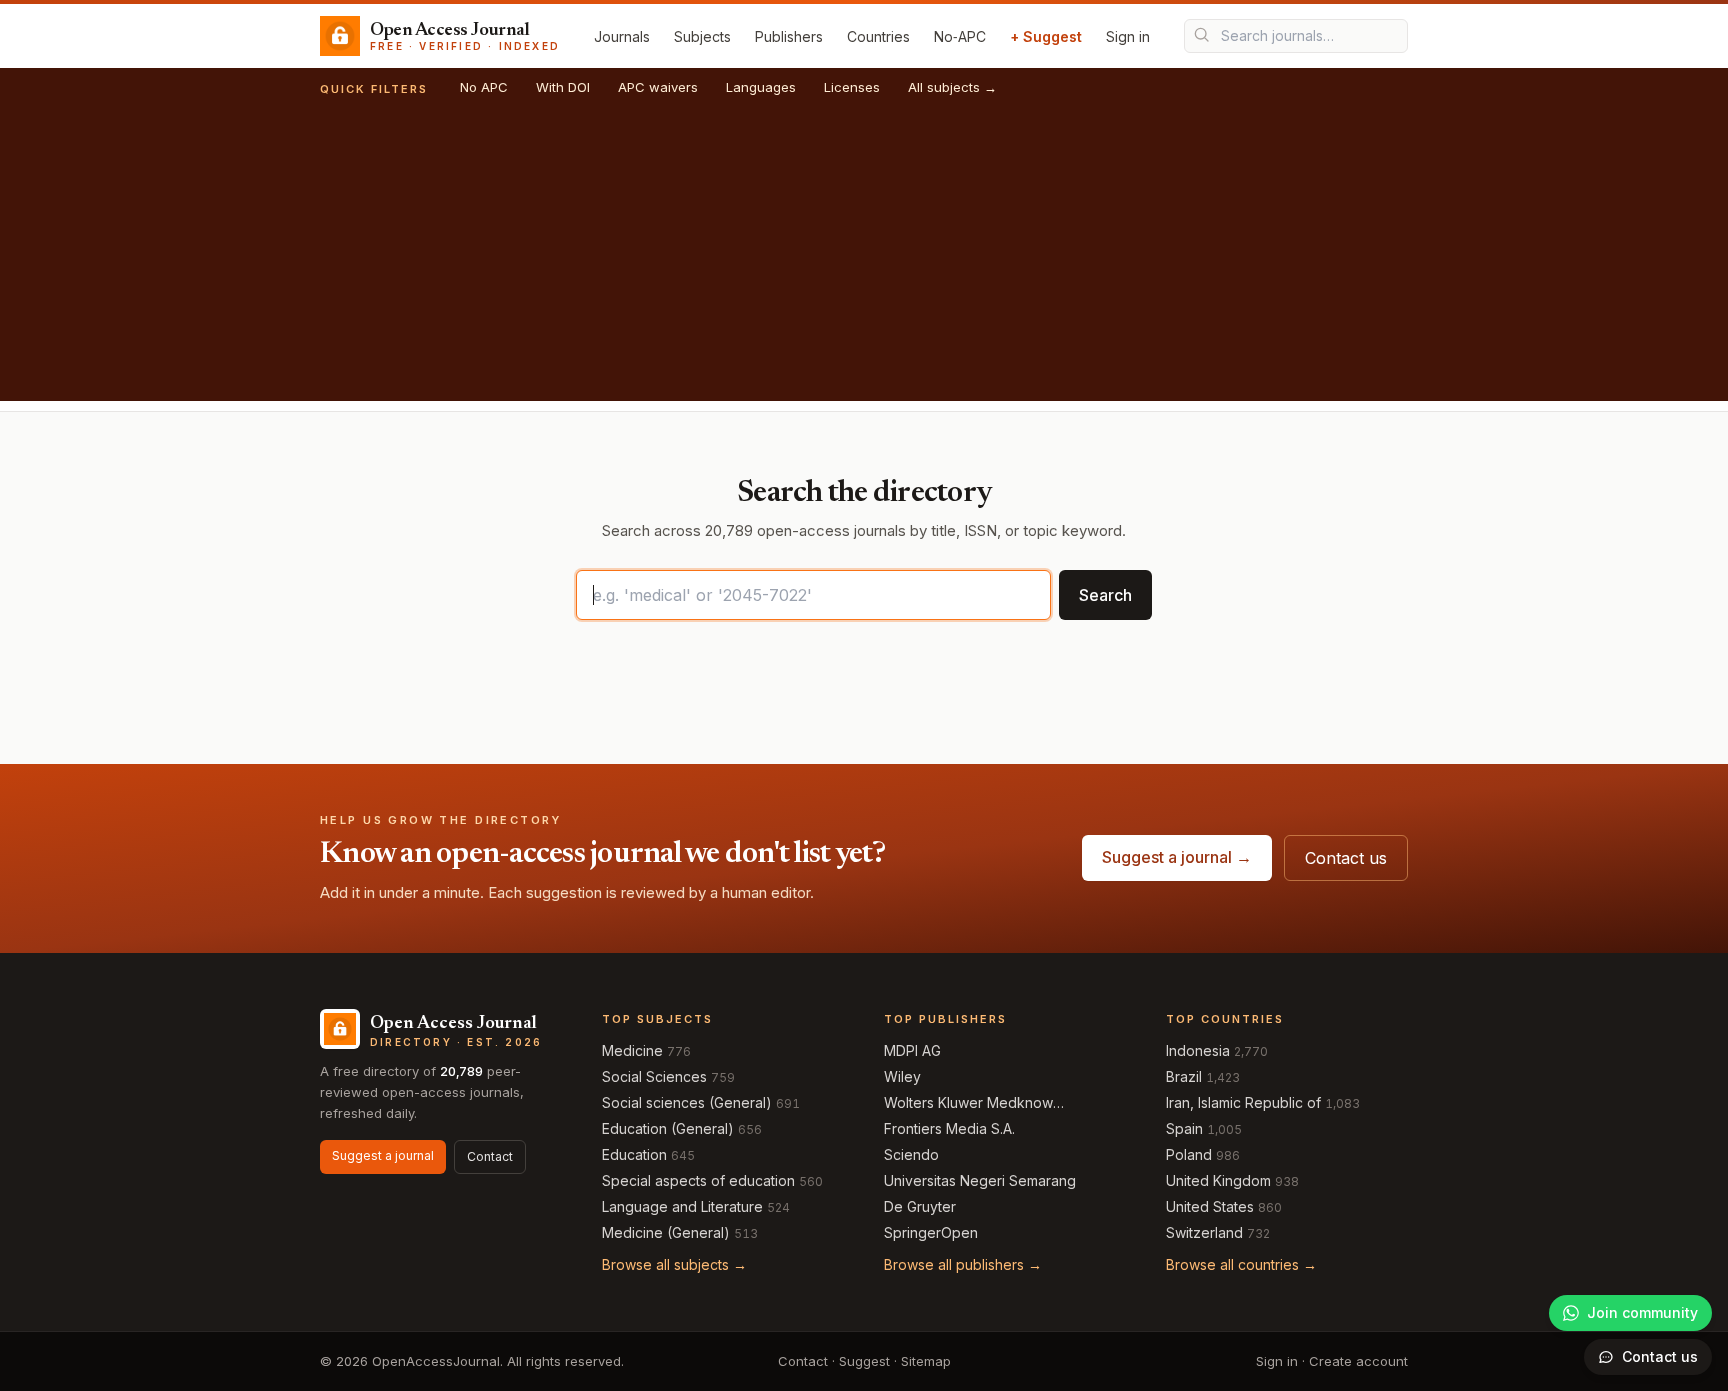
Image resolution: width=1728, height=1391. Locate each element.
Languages (761, 87)
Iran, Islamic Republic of (1243, 1102)
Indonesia (1198, 1050)
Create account (1358, 1361)
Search (1105, 595)
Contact (490, 1156)
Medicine (632, 1050)
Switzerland (1204, 1232)
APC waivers (658, 87)
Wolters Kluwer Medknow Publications (968, 1103)
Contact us (1346, 858)
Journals (622, 36)
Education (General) (668, 1128)
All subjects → (952, 87)
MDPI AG (912, 1050)
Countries (878, 36)
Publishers (789, 36)
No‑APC (960, 36)
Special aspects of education (698, 1180)
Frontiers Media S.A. (949, 1128)
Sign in (1128, 36)
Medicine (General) (666, 1232)
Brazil (1184, 1076)
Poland (1189, 1154)
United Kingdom (1218, 1180)
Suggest (864, 1361)
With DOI (563, 87)
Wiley (902, 1076)
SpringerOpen (931, 1232)
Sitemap (926, 1361)
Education (634, 1154)
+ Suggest (1046, 36)
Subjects (702, 36)
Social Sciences (654, 1076)
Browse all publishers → (963, 1264)
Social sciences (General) (687, 1102)
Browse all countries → (1241, 1264)
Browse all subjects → (674, 1264)
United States (1210, 1206)
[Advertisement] (864, 261)
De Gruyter (920, 1206)
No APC (484, 87)
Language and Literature (682, 1206)
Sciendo (911, 1154)
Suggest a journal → (1177, 857)
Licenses (852, 87)
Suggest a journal (383, 1155)
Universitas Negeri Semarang (980, 1180)
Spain (1184, 1128)
